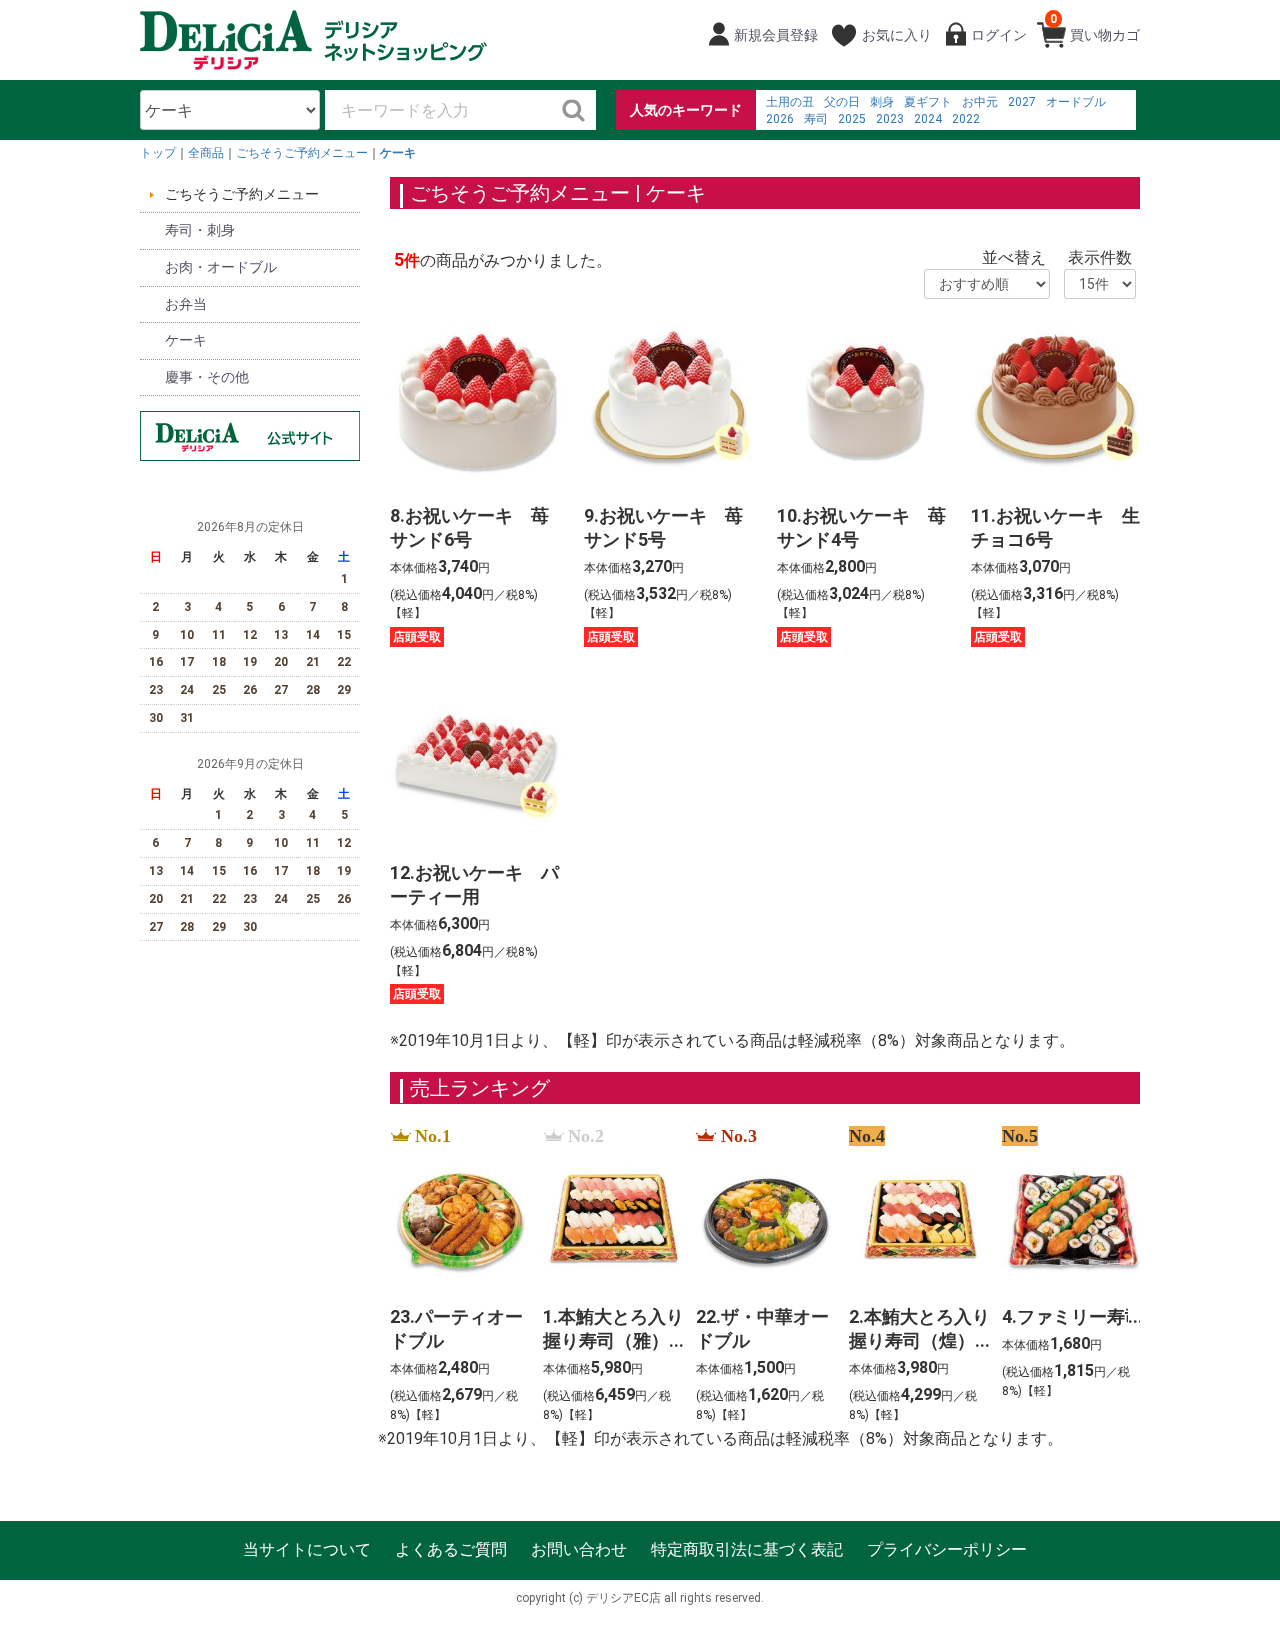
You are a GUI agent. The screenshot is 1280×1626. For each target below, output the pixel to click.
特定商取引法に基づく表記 (747, 1549)
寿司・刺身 (200, 230)
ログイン (999, 35)
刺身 (882, 102)
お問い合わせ (579, 1549)
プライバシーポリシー (947, 1549)
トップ (158, 153)
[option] (454, 1276)
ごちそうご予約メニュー (302, 153)
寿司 (816, 119)
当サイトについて (307, 1549)
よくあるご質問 (451, 1549)
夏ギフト (928, 102)
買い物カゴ (1095, 27)
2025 (852, 119)
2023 (890, 119)
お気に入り (897, 35)
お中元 (980, 102)
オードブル (1076, 102)
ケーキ (398, 153)
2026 (780, 119)
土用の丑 (790, 102)
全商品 (206, 153)
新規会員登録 (776, 35)
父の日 (842, 102)
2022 (966, 119)
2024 (928, 119)
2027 (1022, 102)
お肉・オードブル (221, 267)
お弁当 (186, 304)
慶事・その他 (207, 377)
